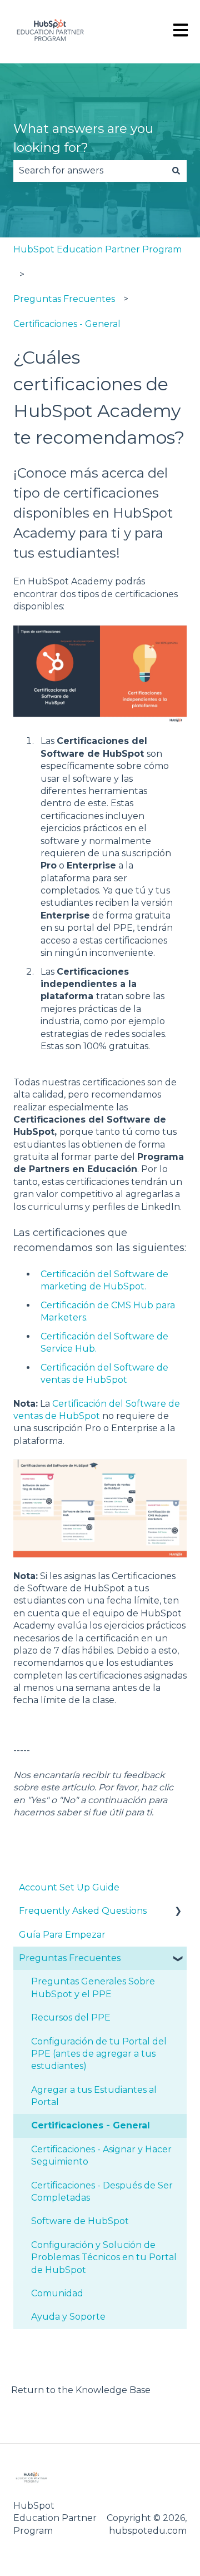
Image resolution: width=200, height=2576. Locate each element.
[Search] (176, 171)
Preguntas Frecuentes (64, 299)
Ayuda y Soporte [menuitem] (68, 2317)
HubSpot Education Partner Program (97, 249)
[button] (178, 1912)
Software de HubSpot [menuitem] (80, 2221)
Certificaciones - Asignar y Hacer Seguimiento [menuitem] (101, 2155)
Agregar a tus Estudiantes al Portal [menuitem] (94, 2096)
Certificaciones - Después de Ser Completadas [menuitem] (102, 2192)
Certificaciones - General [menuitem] (91, 2125)
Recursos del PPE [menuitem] (71, 2017)
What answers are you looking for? (83, 138)
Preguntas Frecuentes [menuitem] (70, 1958)
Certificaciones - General (67, 324)
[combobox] (89, 171)
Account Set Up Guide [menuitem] (69, 1887)
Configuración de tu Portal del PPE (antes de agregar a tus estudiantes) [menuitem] (99, 2054)
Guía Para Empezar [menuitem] (62, 1935)
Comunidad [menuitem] (57, 2293)
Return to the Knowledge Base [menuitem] (81, 2390)
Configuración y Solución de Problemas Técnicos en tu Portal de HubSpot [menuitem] (104, 2257)
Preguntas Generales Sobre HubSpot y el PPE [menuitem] (93, 1987)
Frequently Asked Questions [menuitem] (83, 1911)
